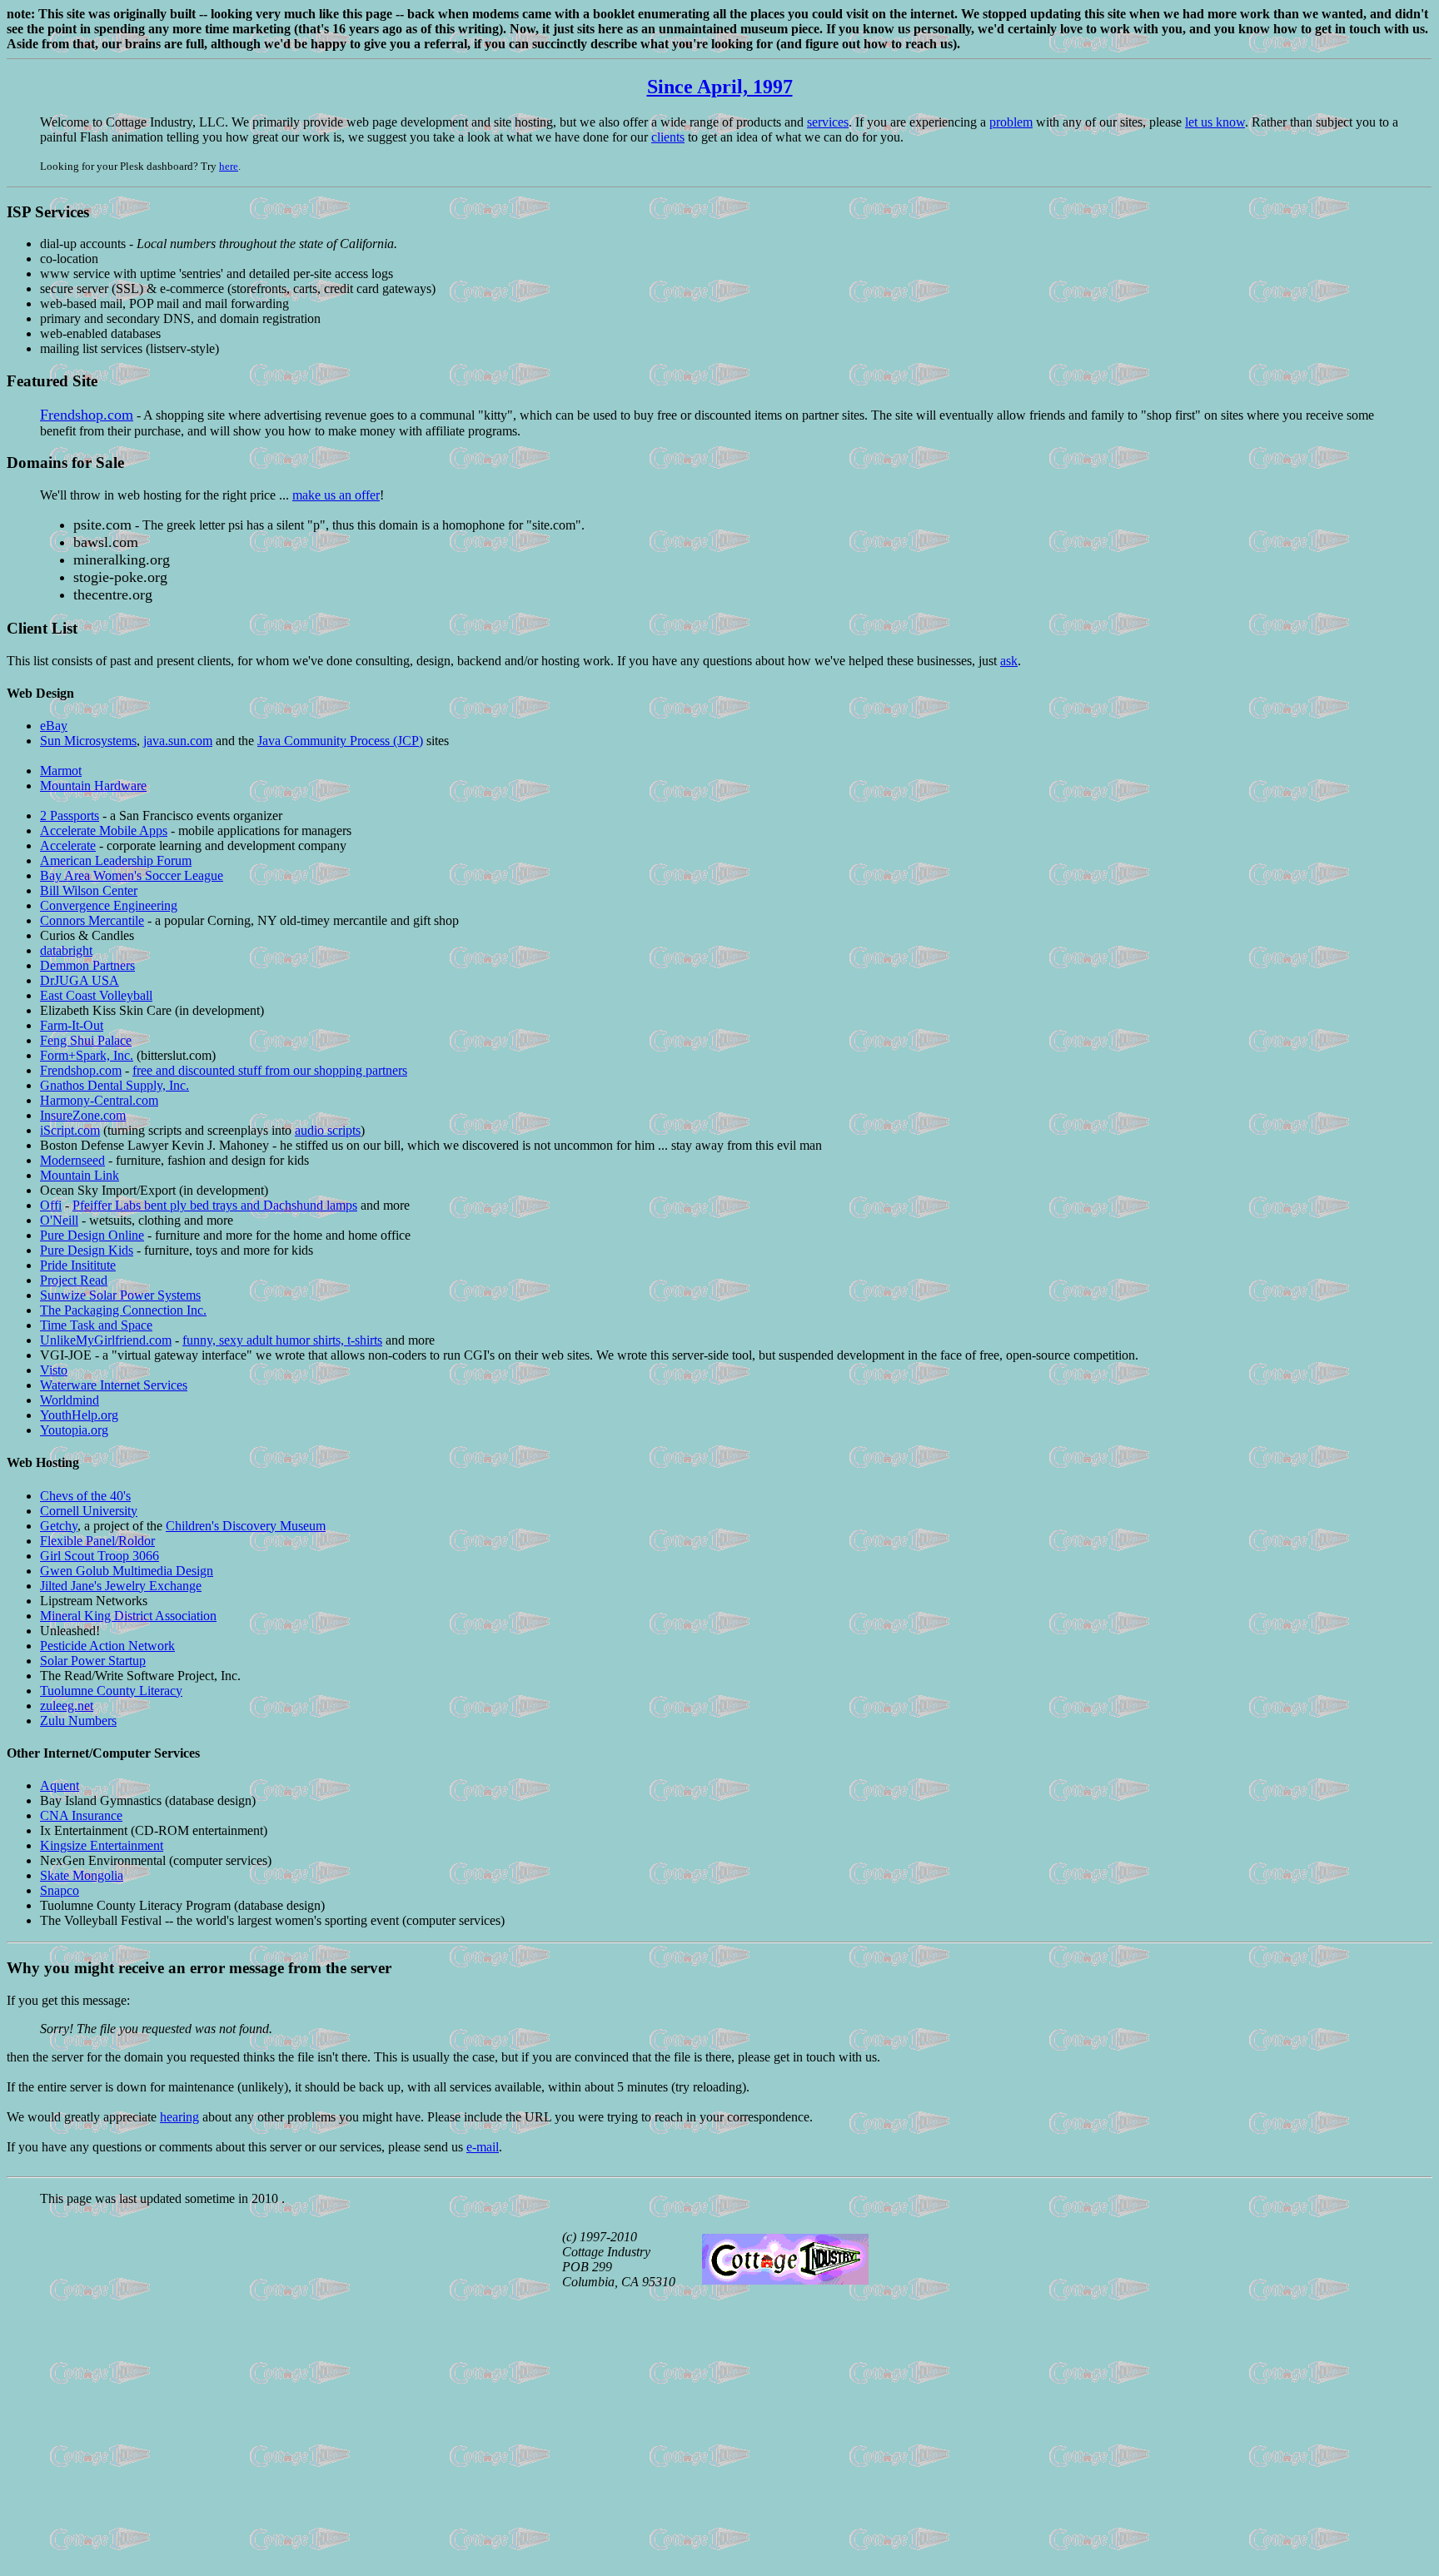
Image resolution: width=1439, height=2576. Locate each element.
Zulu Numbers (78, 1721)
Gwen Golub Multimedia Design (127, 1571)
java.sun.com (178, 741)
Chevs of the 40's (85, 1496)
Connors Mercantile (92, 920)
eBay (54, 726)
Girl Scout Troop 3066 (100, 1556)
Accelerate (68, 845)
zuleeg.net (67, 1706)
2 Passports (70, 816)
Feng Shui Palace (86, 1040)
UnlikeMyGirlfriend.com (106, 1340)
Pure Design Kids (87, 1250)
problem (1011, 122)
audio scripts (328, 1130)
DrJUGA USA (80, 980)
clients (668, 137)
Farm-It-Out (72, 1025)
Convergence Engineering (109, 905)
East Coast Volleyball (96, 995)
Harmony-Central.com (99, 1100)
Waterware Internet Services (114, 1385)
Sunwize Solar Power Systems (120, 1295)
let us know (1215, 122)
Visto (54, 1370)
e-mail (483, 2147)
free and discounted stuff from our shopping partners (270, 1070)
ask (1009, 661)
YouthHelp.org (79, 1415)
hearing (179, 2117)
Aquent (60, 1785)
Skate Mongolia (82, 1875)
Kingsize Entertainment (102, 1845)
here (229, 166)
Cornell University (89, 1511)
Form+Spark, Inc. (87, 1055)
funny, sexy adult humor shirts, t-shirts (282, 1340)
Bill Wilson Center (89, 890)
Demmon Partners (87, 965)
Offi (51, 1205)
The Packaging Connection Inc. (123, 1310)
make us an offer (336, 495)
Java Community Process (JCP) (340, 741)
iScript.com (70, 1130)
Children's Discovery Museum (246, 1526)
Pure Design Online (92, 1235)
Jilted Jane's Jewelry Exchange (121, 1586)
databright (66, 950)
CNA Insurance (81, 1815)
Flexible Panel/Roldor (97, 1541)
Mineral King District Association (128, 1616)
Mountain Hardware (93, 786)
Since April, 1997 (720, 87)
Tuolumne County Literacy (111, 1691)
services (828, 122)
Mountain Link (80, 1175)
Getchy (59, 1526)
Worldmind (70, 1400)
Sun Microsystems (88, 741)
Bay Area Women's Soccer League (132, 875)
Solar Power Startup (93, 1661)
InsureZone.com (83, 1115)
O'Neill (59, 1220)
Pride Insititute (78, 1265)
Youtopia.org (74, 1430)
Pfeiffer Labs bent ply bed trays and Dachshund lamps (215, 1205)
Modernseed (72, 1160)
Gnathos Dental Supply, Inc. (115, 1085)
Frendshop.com (87, 415)
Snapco (60, 1890)
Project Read (74, 1280)
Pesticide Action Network (107, 1646)
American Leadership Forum (116, 860)
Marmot (61, 771)
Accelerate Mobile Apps (104, 830)
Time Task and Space (96, 1325)
